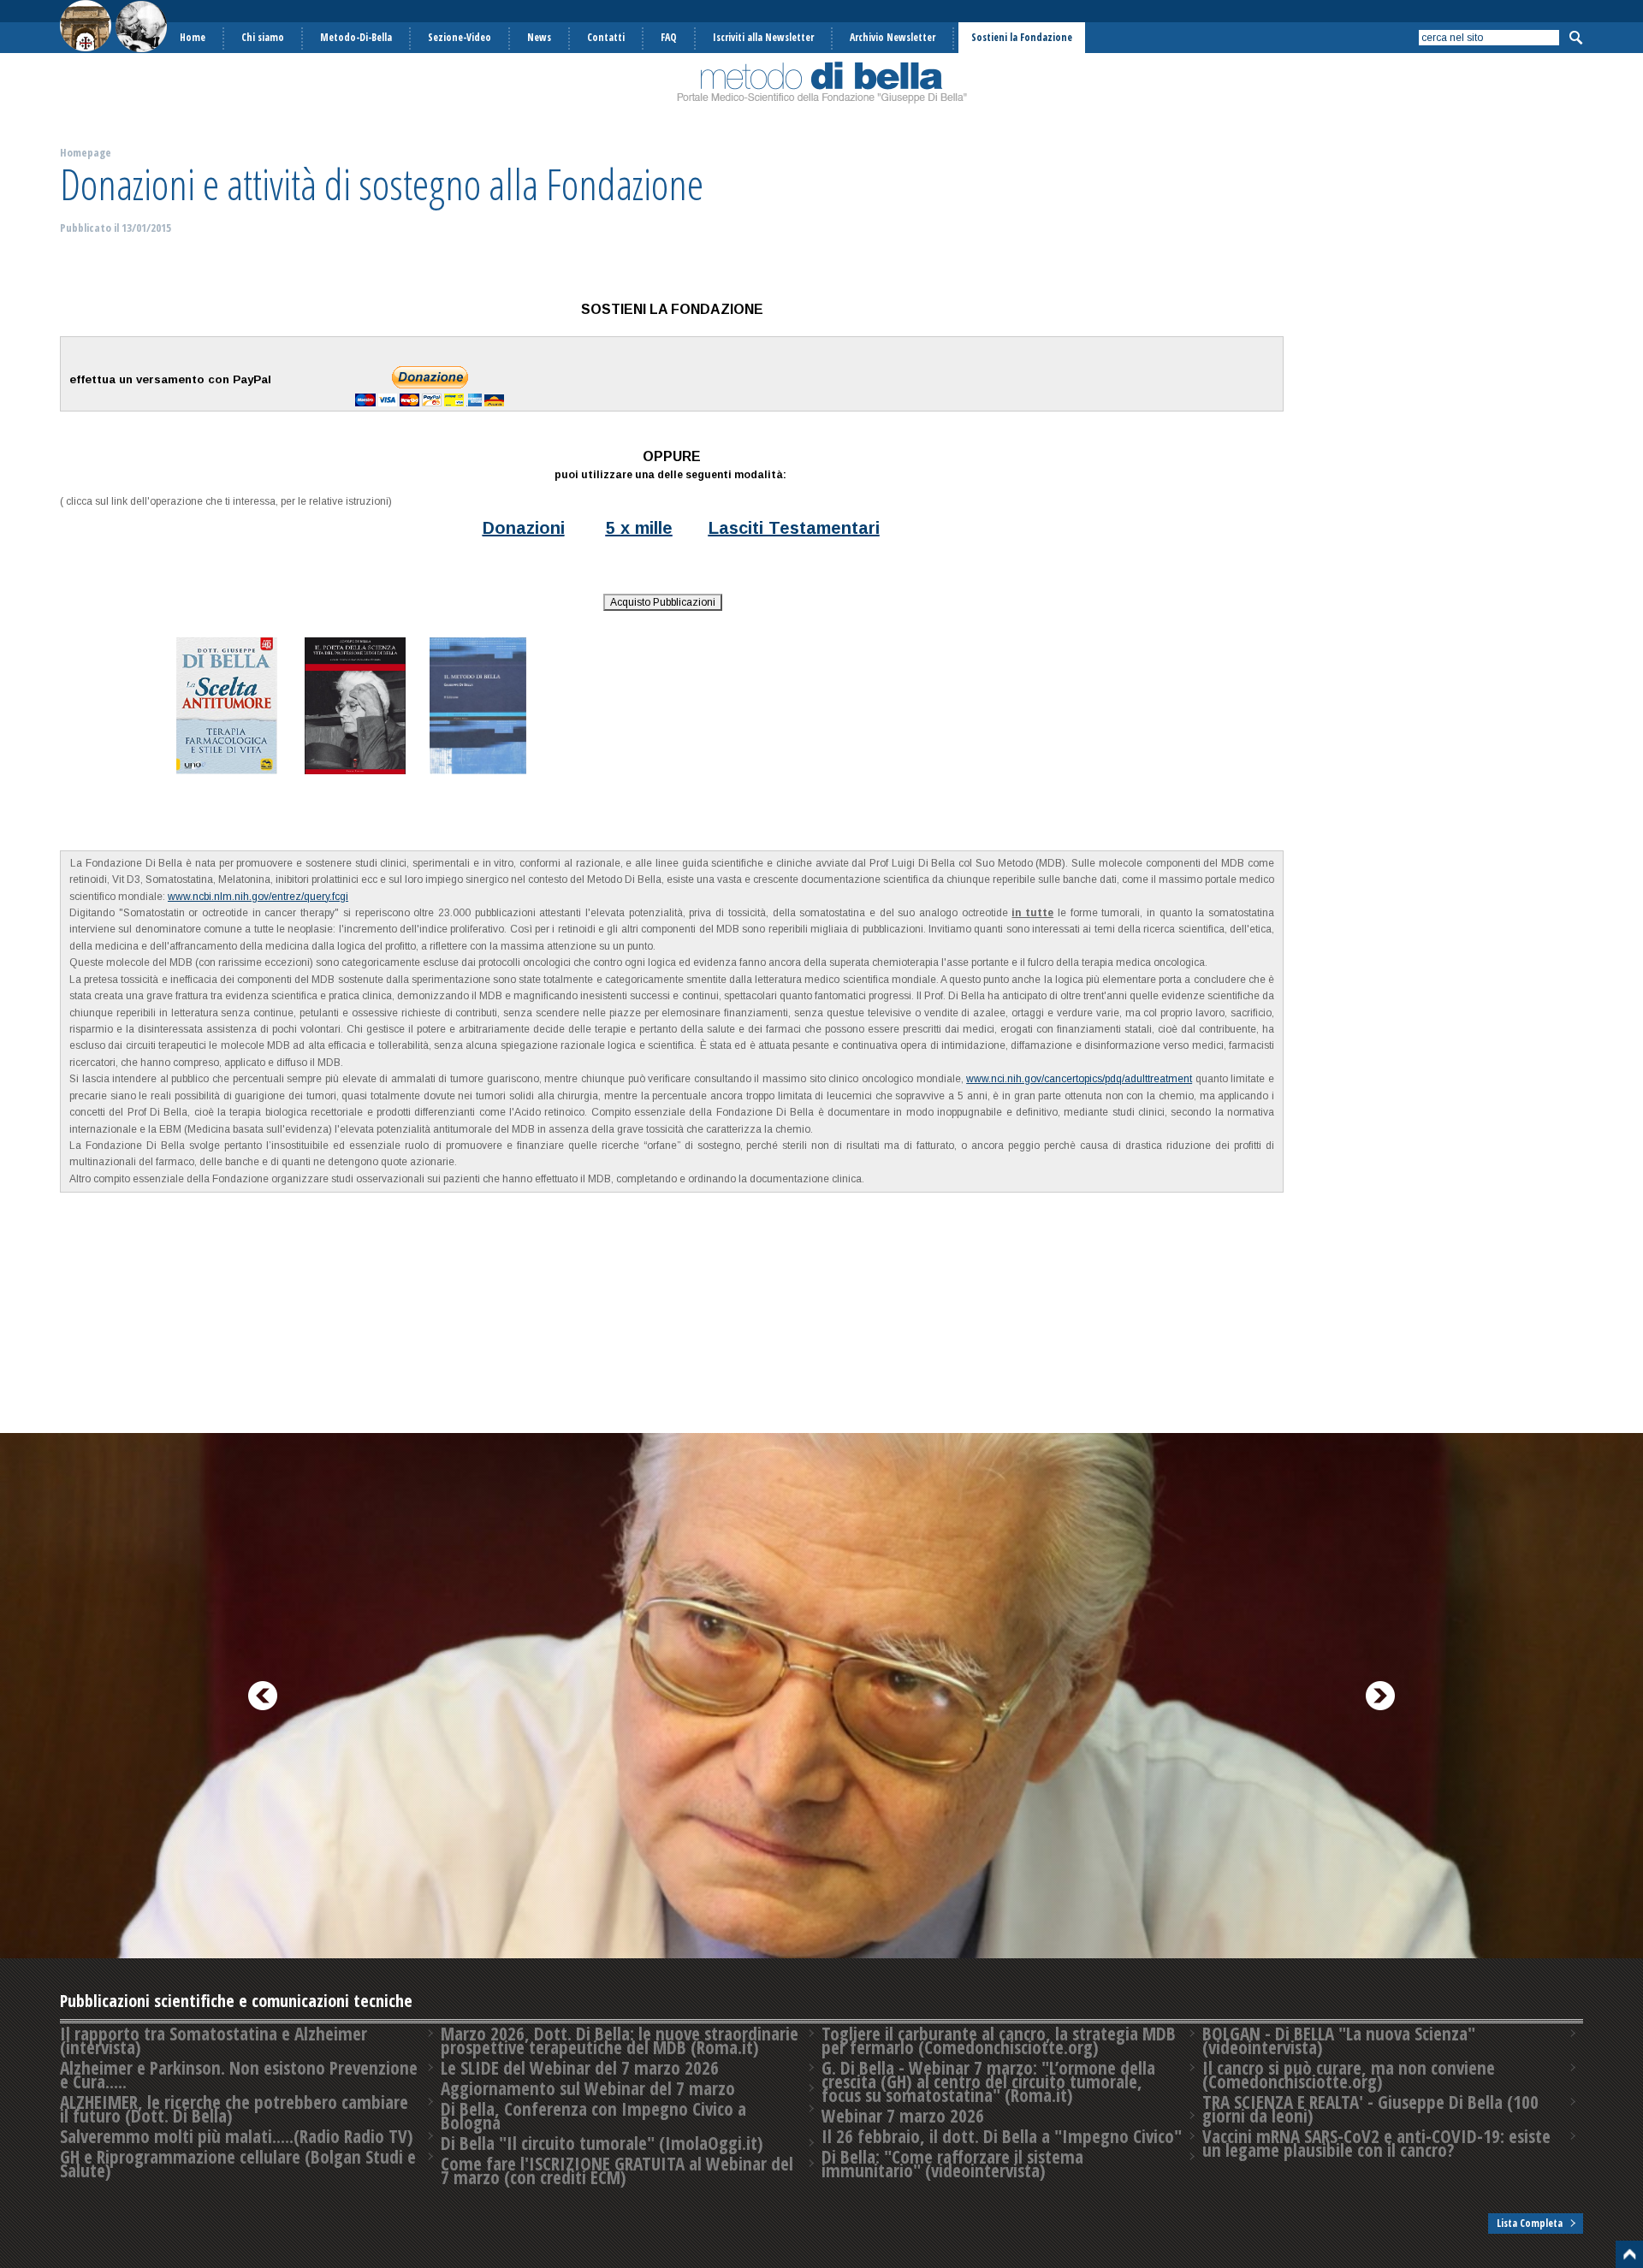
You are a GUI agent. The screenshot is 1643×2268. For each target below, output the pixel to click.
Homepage (86, 152)
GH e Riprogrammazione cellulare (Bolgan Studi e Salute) (238, 2164)
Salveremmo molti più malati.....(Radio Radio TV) (237, 2136)
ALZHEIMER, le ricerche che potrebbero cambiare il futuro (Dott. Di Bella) (234, 2109)
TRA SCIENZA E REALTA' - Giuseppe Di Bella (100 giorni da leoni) (1370, 2109)
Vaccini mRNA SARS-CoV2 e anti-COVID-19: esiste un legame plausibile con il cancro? (1376, 2143)
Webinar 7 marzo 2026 (903, 2116)
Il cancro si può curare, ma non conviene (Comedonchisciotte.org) (1349, 2075)
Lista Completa (1530, 2223)
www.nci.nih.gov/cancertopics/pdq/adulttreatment (1079, 1079)
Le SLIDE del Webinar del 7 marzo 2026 (580, 2068)
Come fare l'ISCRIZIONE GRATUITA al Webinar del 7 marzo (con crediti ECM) (617, 2170)
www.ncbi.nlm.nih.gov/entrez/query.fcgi (258, 897)
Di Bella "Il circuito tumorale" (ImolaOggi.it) (602, 2143)
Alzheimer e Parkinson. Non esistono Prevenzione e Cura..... (239, 2075)
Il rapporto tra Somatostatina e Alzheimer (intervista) (214, 2040)
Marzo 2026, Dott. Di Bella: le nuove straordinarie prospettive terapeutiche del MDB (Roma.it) (620, 2040)
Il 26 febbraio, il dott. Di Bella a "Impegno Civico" (1002, 2136)
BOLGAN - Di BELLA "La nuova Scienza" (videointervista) (1339, 2040)
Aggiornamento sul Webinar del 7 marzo (588, 2088)
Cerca (1575, 38)
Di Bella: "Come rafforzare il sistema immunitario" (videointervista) (952, 2164)
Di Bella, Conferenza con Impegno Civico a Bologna (593, 2116)
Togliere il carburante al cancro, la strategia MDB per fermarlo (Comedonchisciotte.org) (999, 2040)
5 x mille (639, 528)
